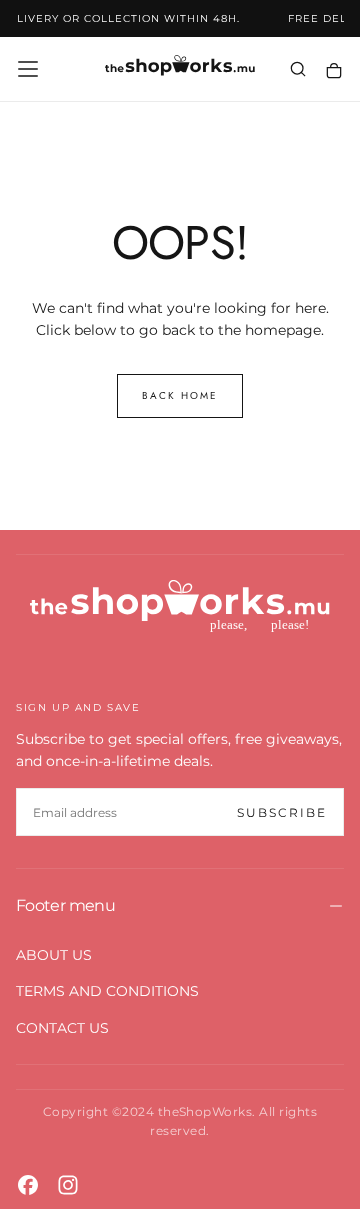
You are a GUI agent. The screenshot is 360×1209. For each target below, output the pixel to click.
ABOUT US (54, 955)
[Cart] (334, 70)
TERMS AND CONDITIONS (107, 991)
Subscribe (282, 812)
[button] (28, 69)
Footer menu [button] (65, 905)
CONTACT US (62, 1028)
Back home (180, 395)
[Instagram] (68, 1185)
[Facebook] (28, 1185)
